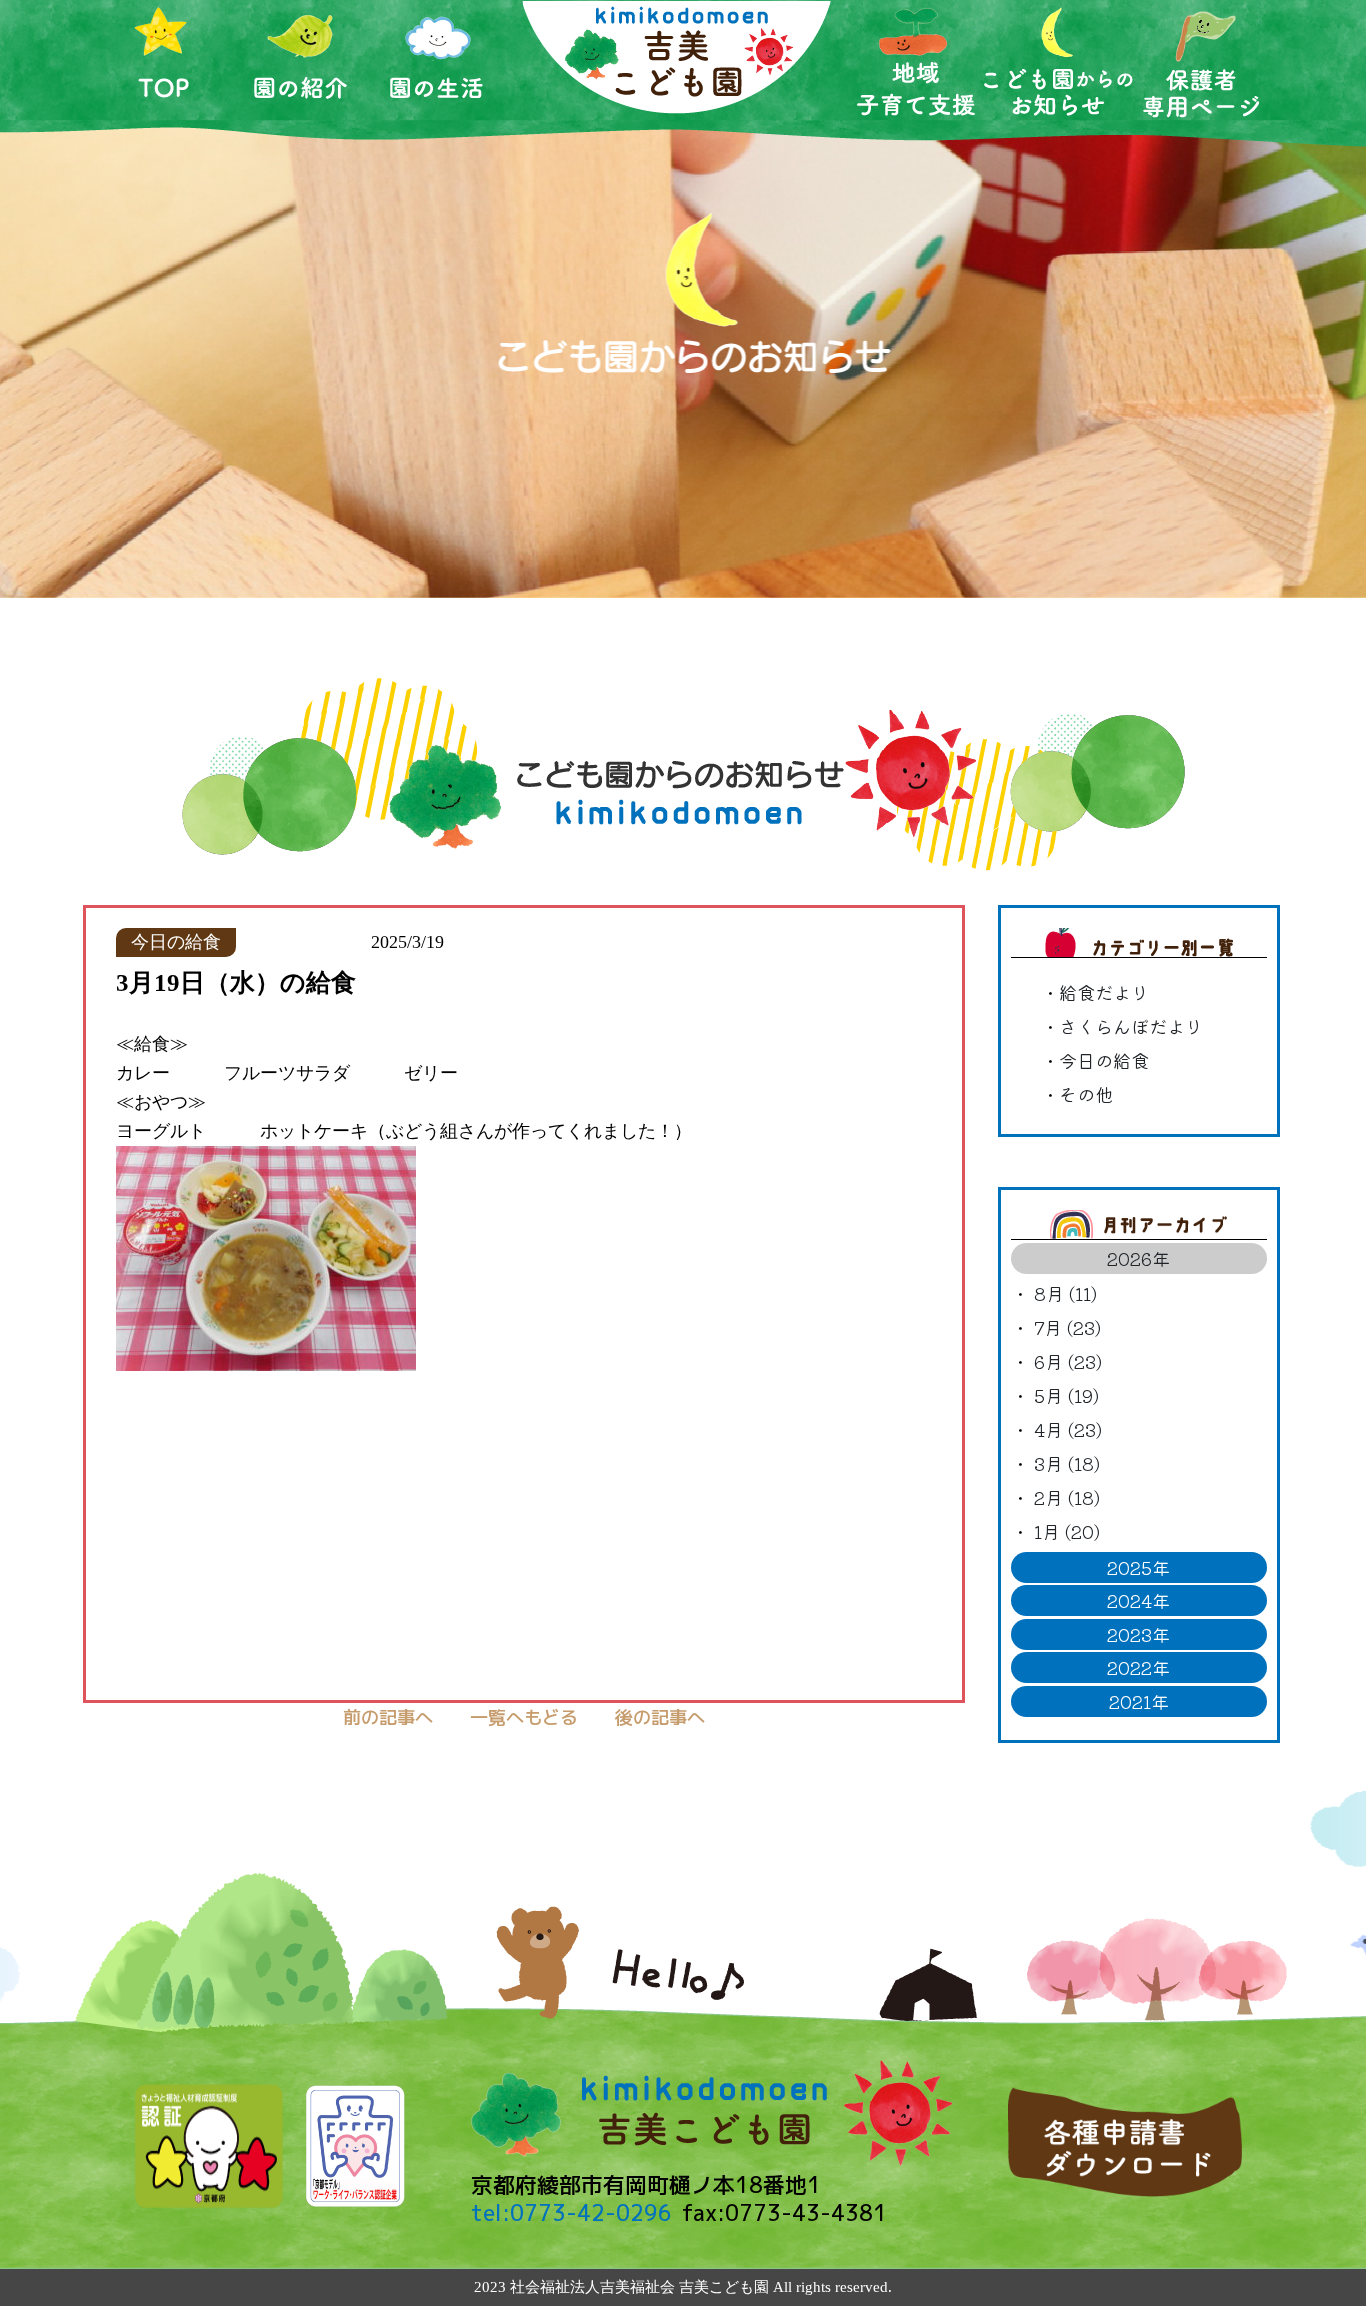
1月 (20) (1067, 1531)
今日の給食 (1104, 1060)
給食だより (1104, 992)
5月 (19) (1066, 1395)
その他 (1086, 1094)
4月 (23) (1068, 1429)
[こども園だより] (1058, 61)
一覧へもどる (524, 1717)
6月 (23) (1068, 1361)
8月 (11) (1065, 1293)
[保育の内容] (916, 61)
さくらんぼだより (1131, 1026)
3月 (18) (1067, 1463)
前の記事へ (388, 1717)
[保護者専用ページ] (1201, 60)
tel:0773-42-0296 (571, 2213)
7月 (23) (1067, 1327)
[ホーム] (164, 60)
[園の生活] (437, 60)
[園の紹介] (301, 60)
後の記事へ (660, 1717)
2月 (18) (1067, 1497)
